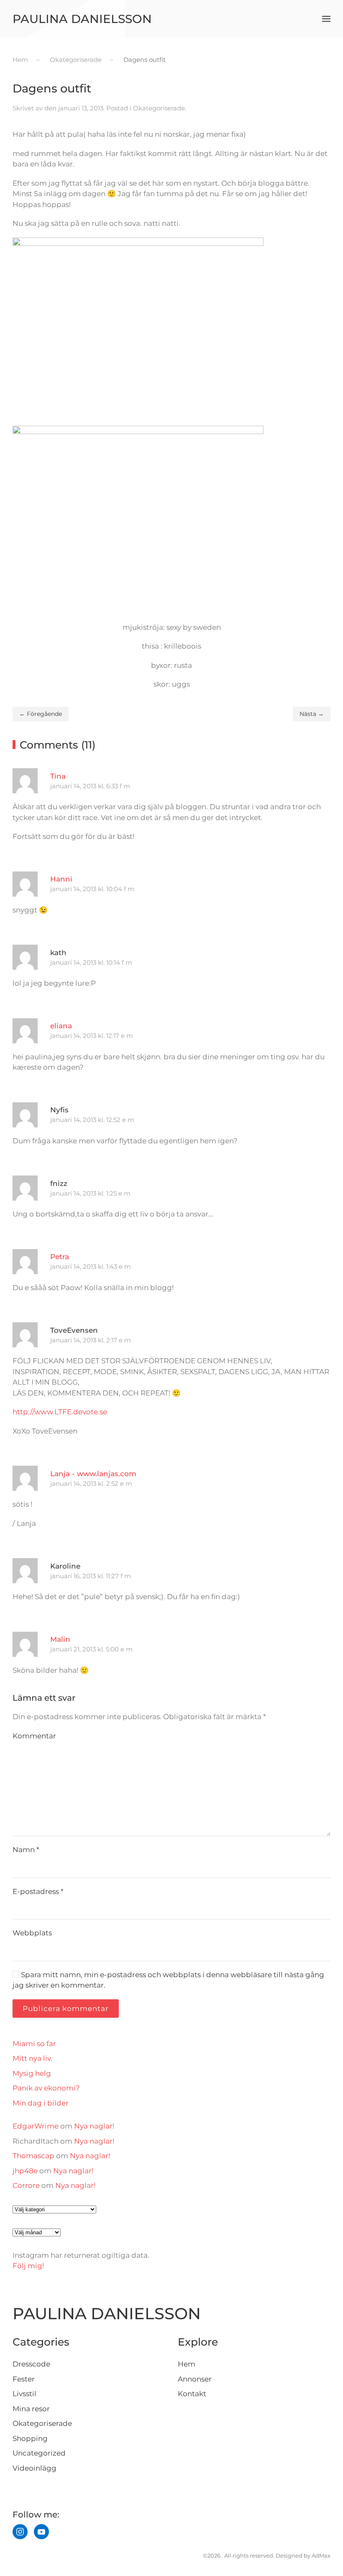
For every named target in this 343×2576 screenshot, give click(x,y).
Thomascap (33, 2156)
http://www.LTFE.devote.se (60, 1412)
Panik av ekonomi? (46, 2088)
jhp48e (25, 2171)
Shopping (30, 2438)
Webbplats (32, 1933)
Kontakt (192, 2394)
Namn (26, 1850)
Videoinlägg (35, 2468)
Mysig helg (32, 2073)
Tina (58, 776)
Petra (60, 1257)
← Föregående (41, 714)
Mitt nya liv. (32, 2058)
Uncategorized (39, 2453)
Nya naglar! (94, 2126)
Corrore (26, 2185)
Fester (24, 2379)
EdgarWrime (36, 2126)
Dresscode (31, 2364)
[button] (326, 19)
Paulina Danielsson (82, 19)
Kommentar (34, 1736)
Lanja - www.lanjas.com (93, 1474)
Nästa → (312, 714)
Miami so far (34, 2044)
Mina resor (31, 2409)
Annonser (195, 2379)
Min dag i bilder (41, 2103)
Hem (187, 2364)
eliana (61, 1026)
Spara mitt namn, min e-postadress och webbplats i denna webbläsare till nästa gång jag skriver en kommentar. (168, 1980)
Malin (60, 1639)
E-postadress (38, 1891)
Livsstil (24, 2394)
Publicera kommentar (66, 2009)
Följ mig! (28, 2266)
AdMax (321, 2556)
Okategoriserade (159, 108)
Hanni (61, 879)
